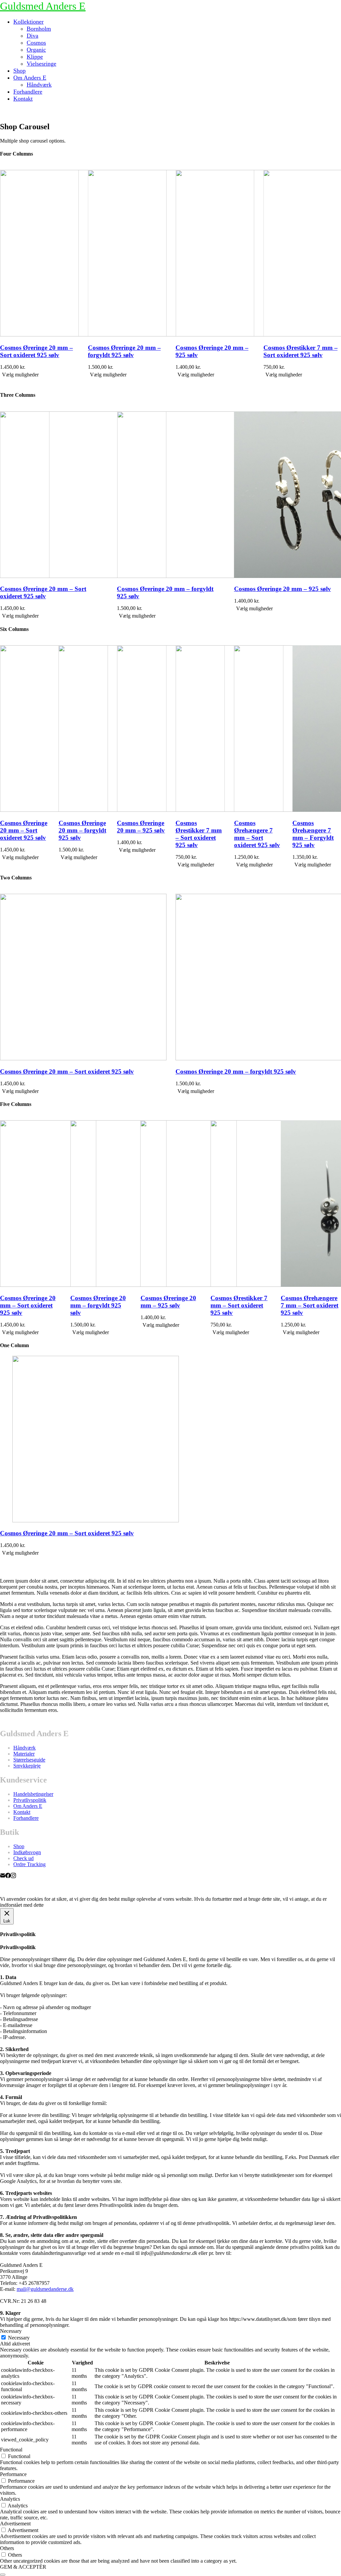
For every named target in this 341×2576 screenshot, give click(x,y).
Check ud (23, 1858)
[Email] (3, 1876)
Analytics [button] (10, 2499)
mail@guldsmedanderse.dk (45, 2289)
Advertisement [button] (15, 2524)
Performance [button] (13, 2474)
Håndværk (24, 1748)
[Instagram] (13, 1876)
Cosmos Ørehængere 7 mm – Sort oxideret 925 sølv (257, 834)
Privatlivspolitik (30, 1800)
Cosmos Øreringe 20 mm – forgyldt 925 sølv (36, 351)
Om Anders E (28, 1806)
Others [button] (7, 2548)
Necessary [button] (11, 2331)
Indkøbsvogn (27, 1852)
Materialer (24, 1754)
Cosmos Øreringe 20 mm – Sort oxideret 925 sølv (24, 830)
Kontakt (22, 1812)
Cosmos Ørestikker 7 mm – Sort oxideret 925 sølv (213, 351)
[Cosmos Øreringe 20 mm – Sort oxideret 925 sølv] (89, 1521)
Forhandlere (26, 1818)
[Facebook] (8, 1876)
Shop (19, 1846)
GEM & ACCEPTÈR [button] (23, 2567)
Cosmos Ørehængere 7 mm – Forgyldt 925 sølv (313, 834)
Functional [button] (11, 2450)
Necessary (19, 2338)
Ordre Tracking (29, 1864)
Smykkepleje (27, 1766)
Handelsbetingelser (33, 1794)
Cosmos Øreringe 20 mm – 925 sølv (124, 351)
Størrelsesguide (29, 1760)
